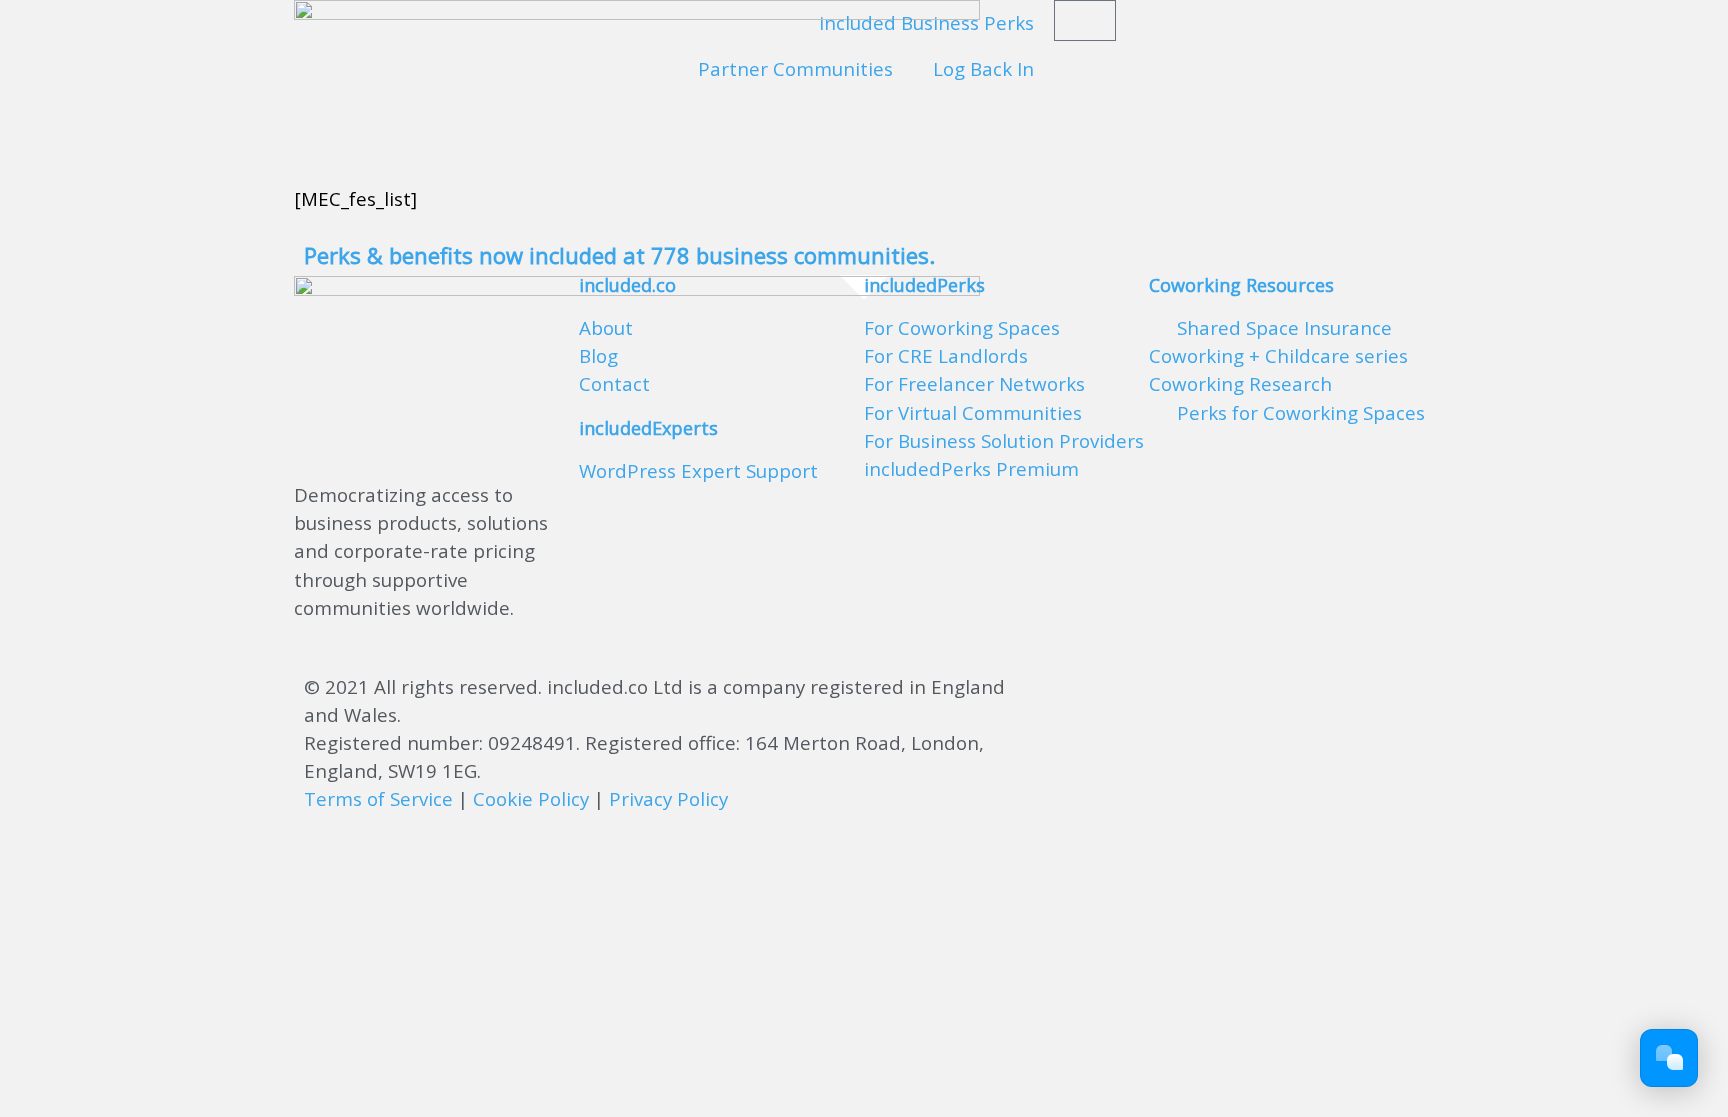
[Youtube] (1199, 698)
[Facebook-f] (1144, 698)
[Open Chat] (1669, 1058)
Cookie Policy (531, 798)
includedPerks (924, 285)
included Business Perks (926, 22)
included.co (627, 285)
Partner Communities (795, 68)
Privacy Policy (668, 798)
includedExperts (648, 428)
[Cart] (1085, 20)
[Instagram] (1254, 698)
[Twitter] (1089, 698)
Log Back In (983, 68)
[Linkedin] (1309, 698)
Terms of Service (378, 798)
